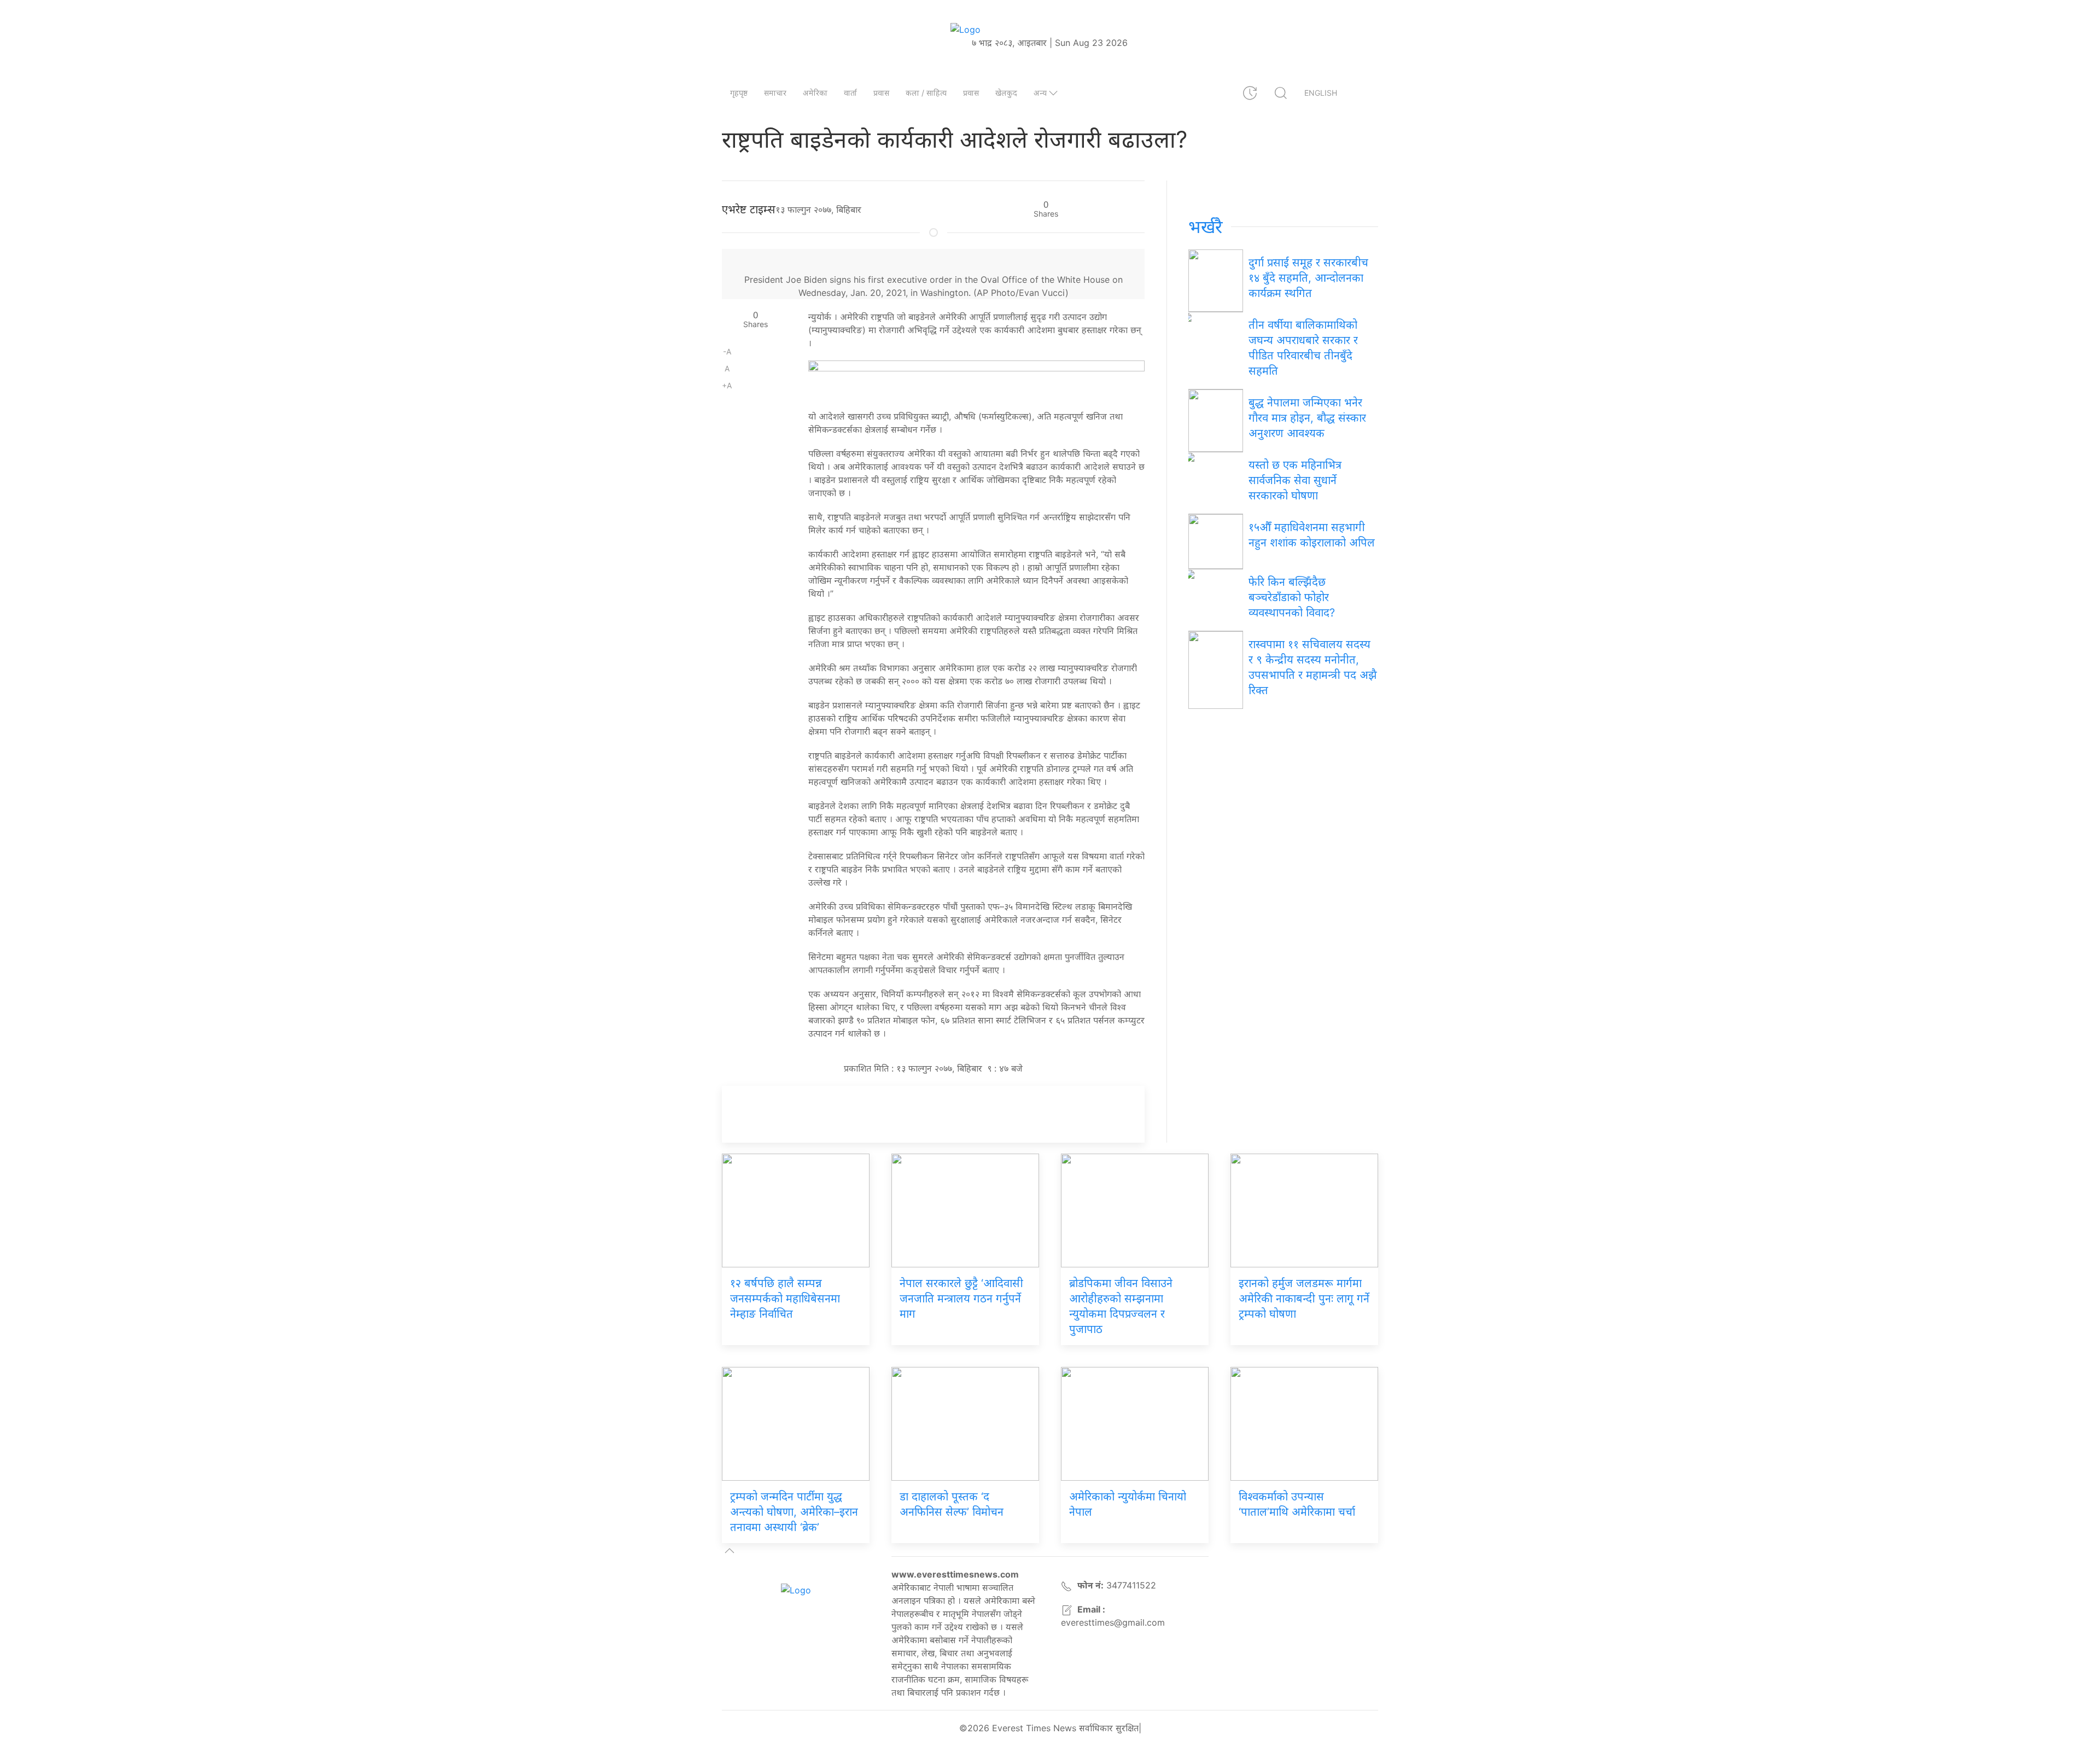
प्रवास (881, 93)
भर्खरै (1206, 227)
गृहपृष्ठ (739, 93)
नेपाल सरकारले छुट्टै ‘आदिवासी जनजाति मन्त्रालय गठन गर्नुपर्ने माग (961, 1299)
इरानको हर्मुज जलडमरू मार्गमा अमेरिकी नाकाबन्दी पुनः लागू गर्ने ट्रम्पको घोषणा (1304, 1299)
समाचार (775, 93)
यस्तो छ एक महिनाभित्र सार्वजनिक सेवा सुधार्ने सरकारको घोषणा (1295, 480)
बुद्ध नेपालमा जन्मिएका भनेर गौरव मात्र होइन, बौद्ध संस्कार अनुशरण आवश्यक (1307, 418)
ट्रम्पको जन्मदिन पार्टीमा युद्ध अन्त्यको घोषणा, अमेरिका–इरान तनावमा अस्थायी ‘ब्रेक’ (794, 1512)
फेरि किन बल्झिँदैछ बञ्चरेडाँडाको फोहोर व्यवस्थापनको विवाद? (1292, 597)
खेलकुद (1006, 93)
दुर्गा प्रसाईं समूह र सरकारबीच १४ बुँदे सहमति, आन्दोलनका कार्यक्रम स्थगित (1308, 278)
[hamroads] (976, 379)
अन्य (1040, 93)
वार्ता (850, 93)
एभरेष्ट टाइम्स (749, 210)
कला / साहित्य (926, 93)
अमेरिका (815, 93)
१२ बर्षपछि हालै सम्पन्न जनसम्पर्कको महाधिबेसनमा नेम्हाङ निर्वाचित (785, 1299)
